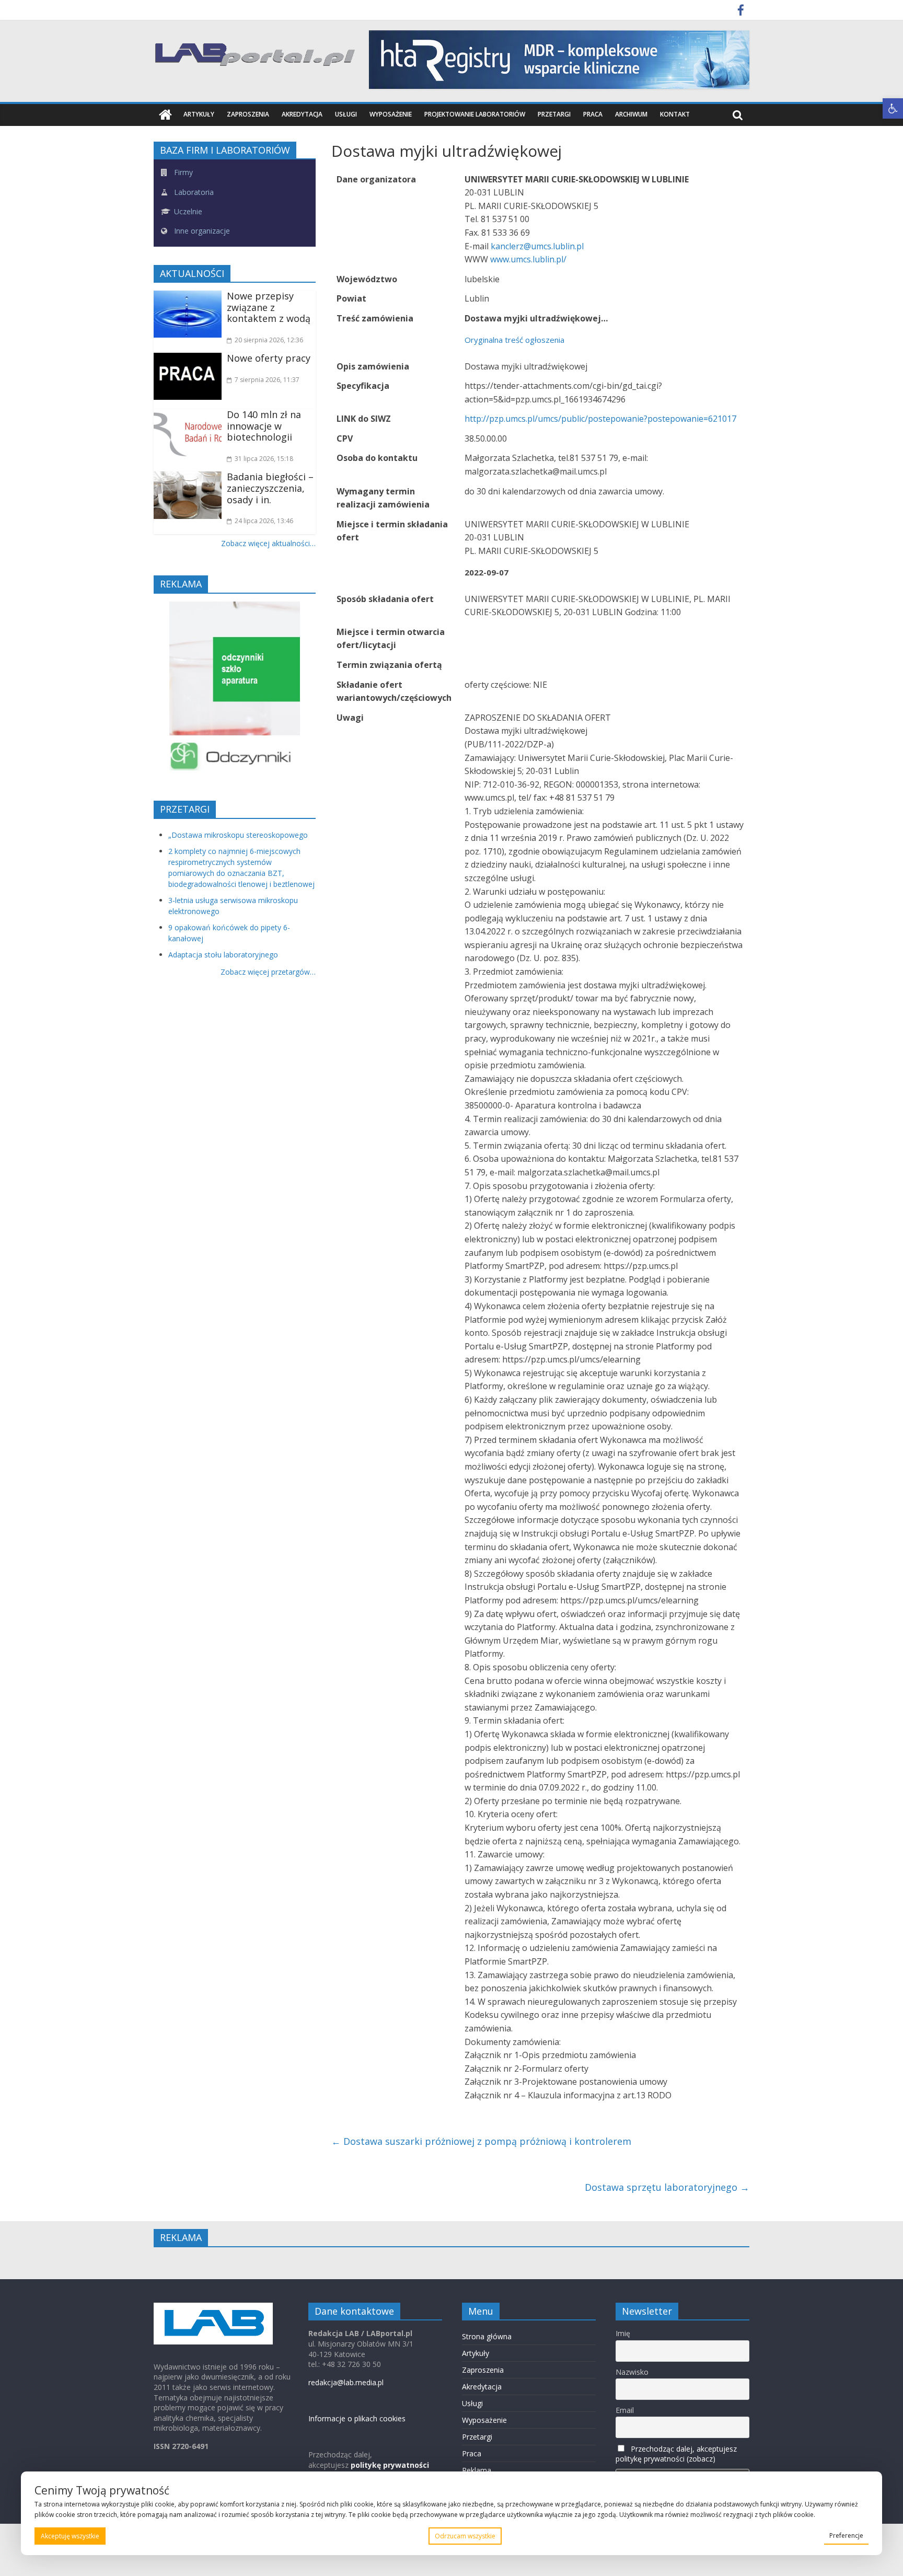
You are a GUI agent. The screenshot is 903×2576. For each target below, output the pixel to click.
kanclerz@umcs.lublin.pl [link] (537, 246)
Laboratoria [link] (193, 192)
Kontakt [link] (675, 114)
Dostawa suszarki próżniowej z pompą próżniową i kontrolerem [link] (481, 2141)
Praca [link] (593, 114)
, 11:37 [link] (267, 380)
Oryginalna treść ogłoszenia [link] (514, 340)
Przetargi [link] (554, 114)
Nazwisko (632, 2372)
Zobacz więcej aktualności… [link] (268, 543)
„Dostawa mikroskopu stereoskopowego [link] (238, 835)
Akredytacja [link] (302, 114)
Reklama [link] (477, 2470)
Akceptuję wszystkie (70, 2536)
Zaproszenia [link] (248, 114)
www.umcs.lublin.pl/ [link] (528, 259)
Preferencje (846, 2535)
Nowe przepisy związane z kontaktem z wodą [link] (269, 307)
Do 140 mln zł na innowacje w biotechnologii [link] (264, 426)
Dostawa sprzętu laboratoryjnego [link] (667, 2187)
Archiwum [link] (631, 114)
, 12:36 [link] (269, 340)
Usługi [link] (346, 114)
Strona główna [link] (487, 2336)
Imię (623, 2333)
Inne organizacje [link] (201, 231)
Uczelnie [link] (187, 211)
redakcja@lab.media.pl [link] (346, 2382)
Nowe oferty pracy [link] (269, 358)
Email (625, 2410)
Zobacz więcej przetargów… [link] (268, 972)
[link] (893, 108)
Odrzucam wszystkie (465, 2536)
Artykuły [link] (199, 114)
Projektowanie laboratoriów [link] (475, 114)
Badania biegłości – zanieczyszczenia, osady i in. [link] (270, 488)
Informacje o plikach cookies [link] (357, 2418)
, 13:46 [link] (264, 521)
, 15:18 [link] (264, 459)
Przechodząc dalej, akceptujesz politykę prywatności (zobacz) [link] (676, 2454)
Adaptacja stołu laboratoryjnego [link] (223, 955)
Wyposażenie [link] (391, 114)
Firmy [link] (182, 172)
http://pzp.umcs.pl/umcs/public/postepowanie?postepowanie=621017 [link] (600, 419)
